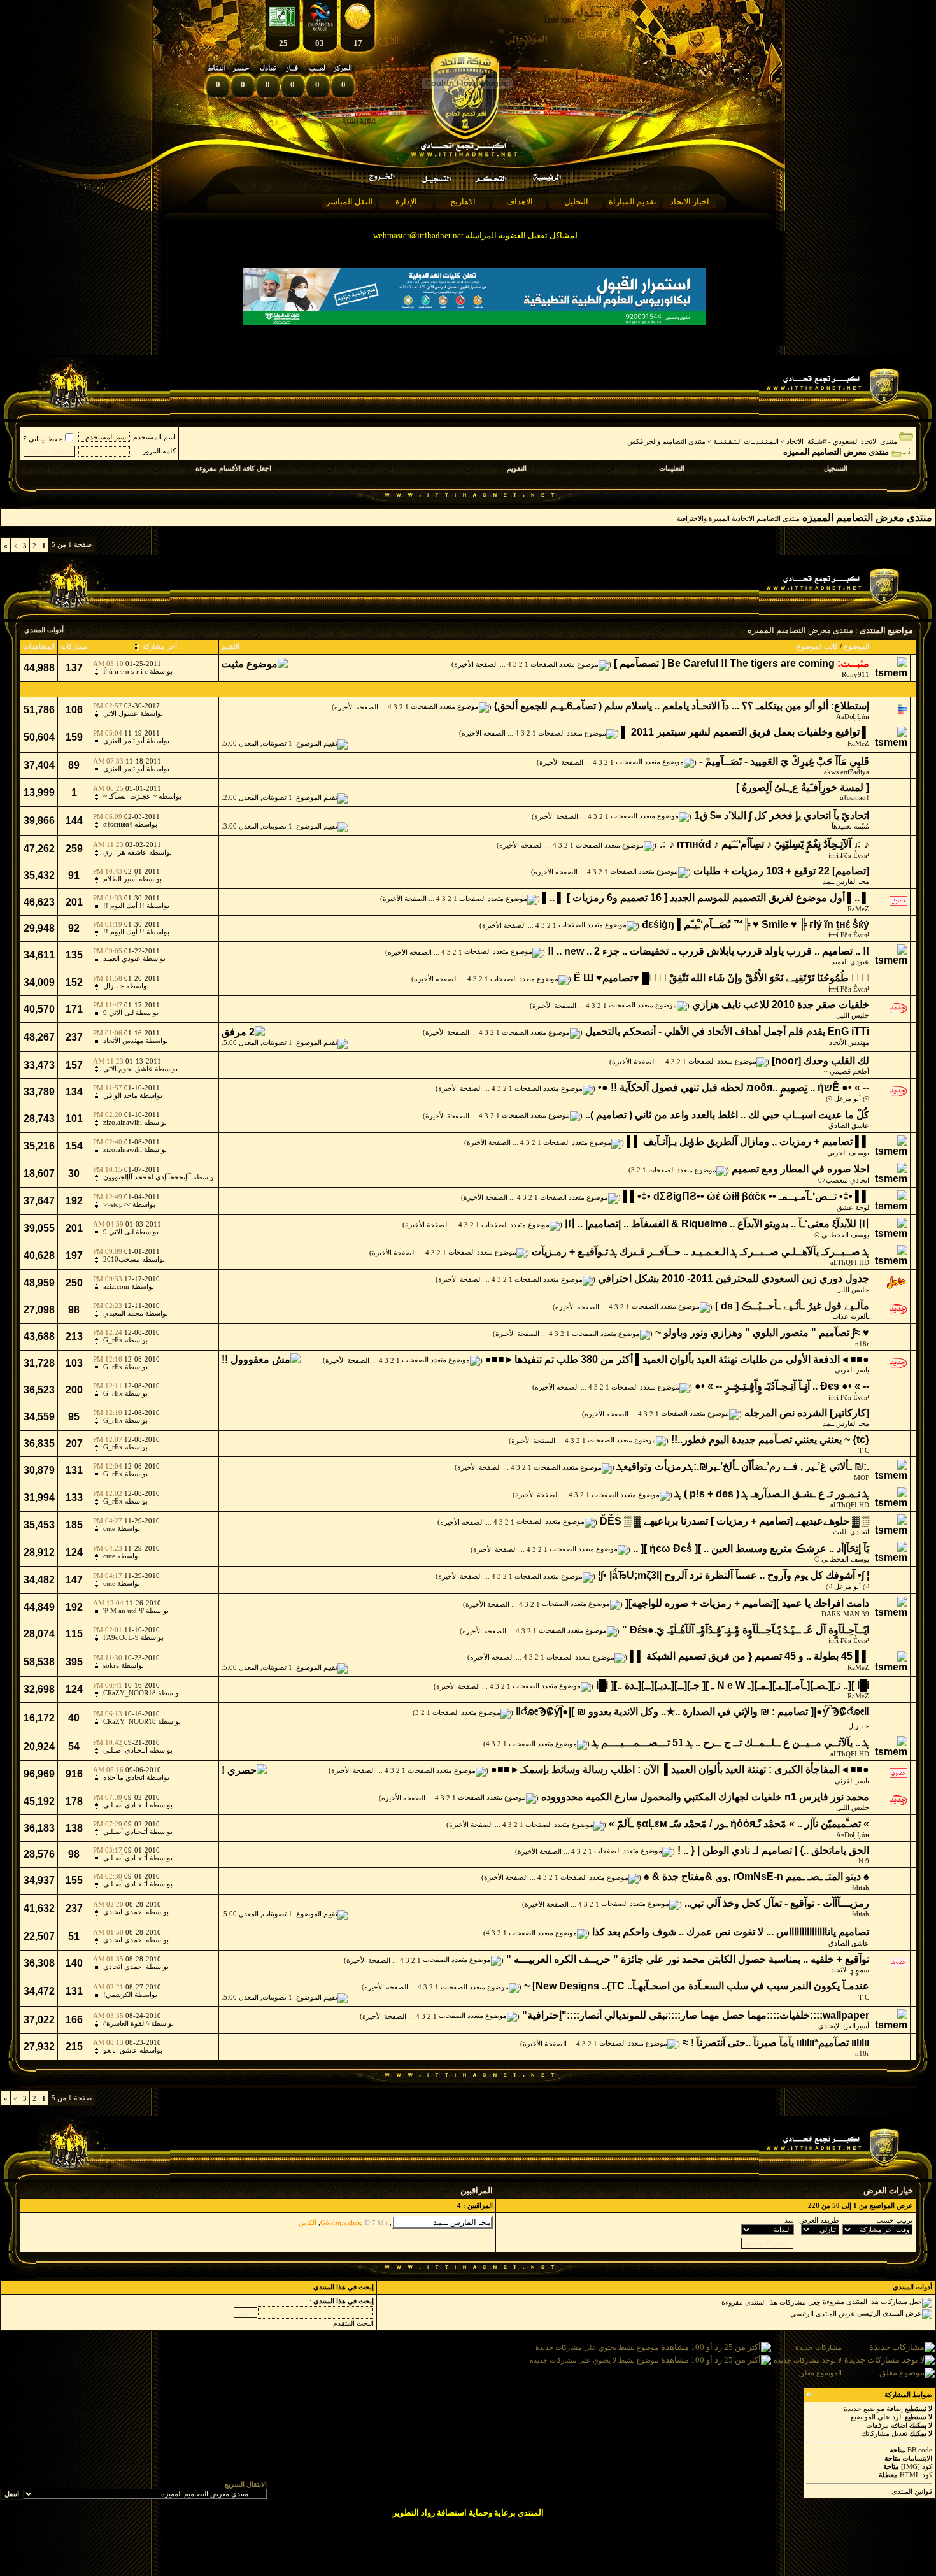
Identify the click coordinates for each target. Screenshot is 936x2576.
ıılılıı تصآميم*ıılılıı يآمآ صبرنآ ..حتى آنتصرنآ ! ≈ (776, 2043)
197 (74, 1256)
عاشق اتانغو (120, 2050)
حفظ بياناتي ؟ (43, 439)
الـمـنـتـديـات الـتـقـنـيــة (746, 441)
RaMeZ (858, 743)
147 (74, 1580)
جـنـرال (114, 986)
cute (109, 1528)
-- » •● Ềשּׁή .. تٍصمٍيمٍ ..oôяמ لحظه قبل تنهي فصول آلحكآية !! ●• (734, 1087)
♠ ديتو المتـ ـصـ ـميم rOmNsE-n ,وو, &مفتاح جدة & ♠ (756, 1876)
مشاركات (74, 646)
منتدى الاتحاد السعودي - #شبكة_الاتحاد (842, 441)
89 (74, 765)
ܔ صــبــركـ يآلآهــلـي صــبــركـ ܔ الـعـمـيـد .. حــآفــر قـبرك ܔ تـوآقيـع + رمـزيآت (700, 1252)
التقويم (517, 468)
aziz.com (116, 1286)
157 (74, 1065)
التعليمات (672, 468)
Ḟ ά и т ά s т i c (125, 671)
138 (74, 1828)
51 (74, 1936)
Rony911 (855, 674)
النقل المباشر (350, 202)
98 (74, 1310)
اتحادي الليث (851, 1532)
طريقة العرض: (818, 2220)
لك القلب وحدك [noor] (820, 1061)
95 (74, 1417)
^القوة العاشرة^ (126, 2023)
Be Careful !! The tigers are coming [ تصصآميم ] (724, 663)
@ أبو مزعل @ (847, 1099)
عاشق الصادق (849, 1125)
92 (74, 928)
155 (74, 1880)
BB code (920, 2450)
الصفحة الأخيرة (476, 664)
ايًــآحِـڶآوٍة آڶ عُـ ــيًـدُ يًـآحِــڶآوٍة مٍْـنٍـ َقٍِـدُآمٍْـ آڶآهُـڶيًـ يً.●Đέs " (746, 1630)
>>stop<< (117, 1204)
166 (74, 2020)
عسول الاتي (121, 713)
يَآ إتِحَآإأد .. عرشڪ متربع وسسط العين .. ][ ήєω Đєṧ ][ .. (751, 1548)
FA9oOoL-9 (121, 1637)
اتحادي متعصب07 (844, 1180)
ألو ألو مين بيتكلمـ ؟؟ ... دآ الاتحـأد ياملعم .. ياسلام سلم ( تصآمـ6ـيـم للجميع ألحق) (661, 706)
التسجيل (836, 468)
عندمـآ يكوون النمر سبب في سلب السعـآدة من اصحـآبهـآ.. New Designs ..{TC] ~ (697, 1986)
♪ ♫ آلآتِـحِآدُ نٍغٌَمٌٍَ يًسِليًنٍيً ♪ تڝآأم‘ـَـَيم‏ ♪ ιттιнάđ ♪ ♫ (764, 844)
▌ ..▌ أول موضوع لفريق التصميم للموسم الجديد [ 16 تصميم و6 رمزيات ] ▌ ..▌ (706, 898)
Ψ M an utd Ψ (124, 1611)
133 (74, 1498)
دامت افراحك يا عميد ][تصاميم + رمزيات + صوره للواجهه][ (747, 1603)
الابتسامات (917, 2458)
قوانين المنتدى (912, 2491)
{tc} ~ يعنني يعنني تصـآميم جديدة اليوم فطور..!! (770, 1440)
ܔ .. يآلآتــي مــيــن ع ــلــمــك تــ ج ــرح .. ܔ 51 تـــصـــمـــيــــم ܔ (731, 1743)
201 (74, 902)
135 (74, 955)
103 (74, 1363)
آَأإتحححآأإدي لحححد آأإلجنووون (147, 1177)
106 (74, 710)
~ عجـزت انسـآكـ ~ (130, 796)
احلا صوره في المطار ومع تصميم (800, 1169)
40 (74, 1718)
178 (74, 1801)
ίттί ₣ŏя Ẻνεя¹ (849, 855)
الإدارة (406, 202)
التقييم (230, 646)
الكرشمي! (118, 1995)
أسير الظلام (120, 879)
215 (74, 2046)
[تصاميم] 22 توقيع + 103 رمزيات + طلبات (781, 871)
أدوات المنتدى (44, 630)
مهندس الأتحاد (849, 1042)
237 (74, 1037)
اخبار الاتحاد (690, 202)
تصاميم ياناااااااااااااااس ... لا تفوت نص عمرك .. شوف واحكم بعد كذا (731, 1932)
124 (74, 1552)
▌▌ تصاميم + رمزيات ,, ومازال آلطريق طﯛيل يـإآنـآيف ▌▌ (748, 1142)
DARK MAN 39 (845, 1614)
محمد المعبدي (123, 1313)
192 (74, 1201)
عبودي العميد (850, 962)
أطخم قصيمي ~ (847, 1071)
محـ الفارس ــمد (846, 881)
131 (74, 1470)
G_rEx (113, 1340)
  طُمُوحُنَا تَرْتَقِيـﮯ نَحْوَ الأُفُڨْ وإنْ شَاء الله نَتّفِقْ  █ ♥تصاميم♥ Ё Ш (721, 978)
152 (74, 982)
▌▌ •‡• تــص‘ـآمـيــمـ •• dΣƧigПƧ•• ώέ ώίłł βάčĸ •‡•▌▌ (746, 1196)
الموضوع (856, 646)
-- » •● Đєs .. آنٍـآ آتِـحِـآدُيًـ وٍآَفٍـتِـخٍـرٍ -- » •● (782, 1386)
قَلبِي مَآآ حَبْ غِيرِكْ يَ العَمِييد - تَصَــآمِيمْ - (784, 761)
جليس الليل (853, 1015)
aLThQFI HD (850, 1262)
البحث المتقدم (353, 2323)
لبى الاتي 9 (118, 1013)
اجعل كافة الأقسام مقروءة (233, 468)
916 (74, 1774)
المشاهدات (39, 646)
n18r (862, 1344)
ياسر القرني (852, 1370)
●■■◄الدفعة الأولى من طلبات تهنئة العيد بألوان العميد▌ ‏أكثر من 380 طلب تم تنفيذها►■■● (677, 1359)
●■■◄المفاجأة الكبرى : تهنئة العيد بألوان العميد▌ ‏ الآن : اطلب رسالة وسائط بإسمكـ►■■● (680, 1769)
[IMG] (911, 2466)
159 (74, 737)
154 (74, 1146)
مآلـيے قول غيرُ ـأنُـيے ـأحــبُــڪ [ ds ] (792, 1306)
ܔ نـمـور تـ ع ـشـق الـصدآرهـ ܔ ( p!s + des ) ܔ (772, 1494)
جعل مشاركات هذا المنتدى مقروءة (771, 2302)
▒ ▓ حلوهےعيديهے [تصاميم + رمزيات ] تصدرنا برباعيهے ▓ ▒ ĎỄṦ (734, 1521)
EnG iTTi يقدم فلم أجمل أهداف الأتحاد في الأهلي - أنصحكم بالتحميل (727, 1031)
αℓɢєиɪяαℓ (854, 797)
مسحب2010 (122, 1259)
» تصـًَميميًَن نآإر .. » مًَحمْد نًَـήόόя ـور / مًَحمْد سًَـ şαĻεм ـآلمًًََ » (739, 1824)
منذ (789, 2220)
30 (74, 1173)
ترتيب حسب (894, 2220)
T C (864, 1450)
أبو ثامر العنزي (124, 741)
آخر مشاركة (160, 646)
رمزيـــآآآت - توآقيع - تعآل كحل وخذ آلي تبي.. (777, 1903)
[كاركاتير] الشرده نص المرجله (807, 1413)
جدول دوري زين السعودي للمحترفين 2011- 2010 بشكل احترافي (734, 1278)
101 (74, 1119)
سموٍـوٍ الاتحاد (850, 1970)
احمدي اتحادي (124, 1912)
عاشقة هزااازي (125, 852)
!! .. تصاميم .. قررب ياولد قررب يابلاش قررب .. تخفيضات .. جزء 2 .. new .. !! (708, 951)
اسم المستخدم (154, 437)
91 (74, 875)
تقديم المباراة (633, 202)
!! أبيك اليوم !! (124, 906)
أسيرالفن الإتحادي (844, 2026)
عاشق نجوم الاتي (128, 1069)
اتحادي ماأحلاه (124, 1777)
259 (74, 849)
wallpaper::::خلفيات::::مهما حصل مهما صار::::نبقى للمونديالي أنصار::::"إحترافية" (696, 2015)
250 (74, 1283)
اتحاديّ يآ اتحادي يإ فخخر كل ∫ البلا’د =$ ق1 (782, 815)
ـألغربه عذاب (851, 1316)
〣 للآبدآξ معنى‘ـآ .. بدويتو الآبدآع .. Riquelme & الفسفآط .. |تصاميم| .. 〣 (717, 1224)
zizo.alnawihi (123, 1122)
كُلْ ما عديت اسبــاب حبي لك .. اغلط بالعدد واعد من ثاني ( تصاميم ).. (727, 1115)
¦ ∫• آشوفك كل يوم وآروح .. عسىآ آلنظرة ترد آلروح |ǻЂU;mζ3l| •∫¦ (734, 1575)
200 (74, 1390)
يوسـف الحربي (848, 1153)
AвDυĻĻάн (853, 716)
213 (74, 1336)
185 (74, 1525)
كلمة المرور (159, 451)
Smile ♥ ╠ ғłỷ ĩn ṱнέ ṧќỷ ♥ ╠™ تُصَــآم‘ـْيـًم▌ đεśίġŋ (755, 924)
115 (74, 1634)
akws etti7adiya (847, 772)
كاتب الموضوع (817, 646)
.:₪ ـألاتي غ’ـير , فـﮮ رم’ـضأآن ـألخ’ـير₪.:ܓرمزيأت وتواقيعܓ (743, 1466)
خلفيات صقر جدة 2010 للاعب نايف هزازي (781, 1005)
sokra (111, 1665)
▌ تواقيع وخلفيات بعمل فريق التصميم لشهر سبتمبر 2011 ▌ (745, 732)
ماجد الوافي (120, 1095)
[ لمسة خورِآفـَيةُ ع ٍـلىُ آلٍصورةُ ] (803, 787)
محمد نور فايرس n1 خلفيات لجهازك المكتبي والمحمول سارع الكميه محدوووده (705, 1797)
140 (74, 1963)
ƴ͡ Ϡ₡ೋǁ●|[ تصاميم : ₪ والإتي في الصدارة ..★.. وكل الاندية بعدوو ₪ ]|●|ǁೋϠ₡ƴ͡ (692, 1711)
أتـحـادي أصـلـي (125, 1750)
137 (74, 668)
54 (74, 1747)
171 (74, 1009)
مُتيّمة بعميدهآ (850, 826)
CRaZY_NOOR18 (130, 1693)
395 (74, 1662)
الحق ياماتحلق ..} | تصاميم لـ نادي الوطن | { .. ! (773, 1850)
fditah (861, 1888)
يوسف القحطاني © (842, 1235)
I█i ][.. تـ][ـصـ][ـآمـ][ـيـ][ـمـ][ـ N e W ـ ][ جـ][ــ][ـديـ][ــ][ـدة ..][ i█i (733, 1685)
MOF (862, 1477)
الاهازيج (463, 202)
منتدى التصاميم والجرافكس (666, 441)
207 (74, 1443)
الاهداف (520, 202)
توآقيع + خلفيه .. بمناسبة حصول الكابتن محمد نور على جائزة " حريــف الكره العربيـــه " (688, 1959)
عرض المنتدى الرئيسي (823, 2314)
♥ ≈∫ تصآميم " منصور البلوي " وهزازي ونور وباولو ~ (762, 1333)
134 (74, 1092)
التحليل (576, 202)
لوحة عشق (853, 1207)
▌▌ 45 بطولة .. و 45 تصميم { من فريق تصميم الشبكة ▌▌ (749, 1656)
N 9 (864, 1861)
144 (74, 821)
